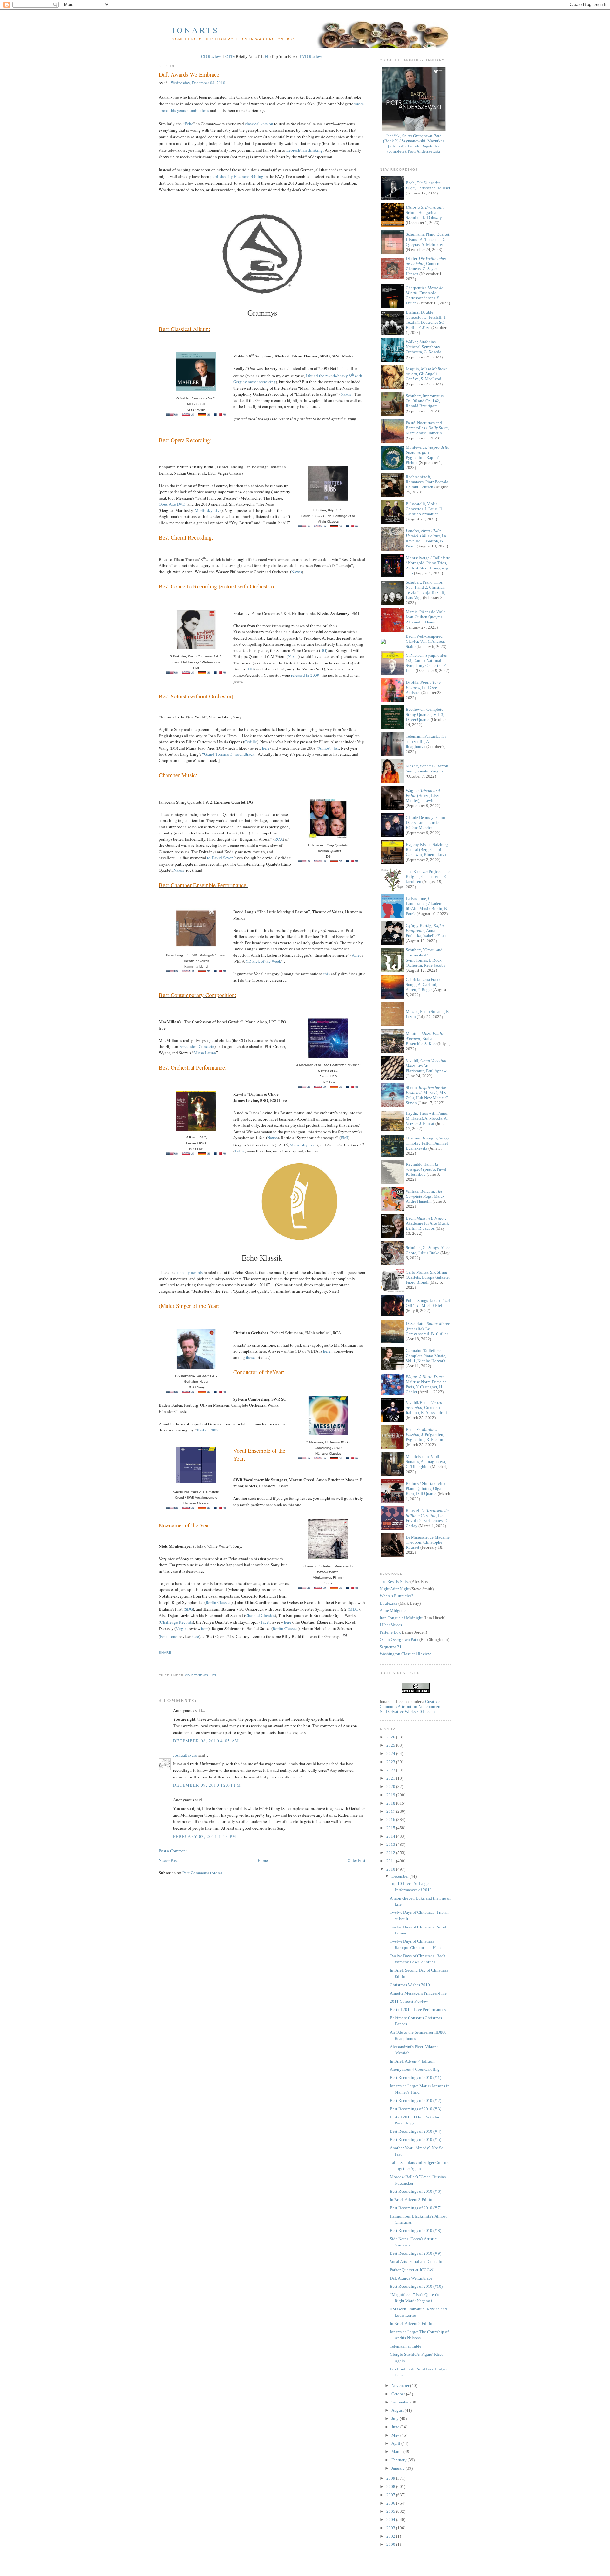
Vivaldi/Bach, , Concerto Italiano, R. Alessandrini (426, 1407)
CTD (229, 56)
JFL (266, 56)
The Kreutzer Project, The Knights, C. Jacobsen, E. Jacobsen (428, 877)
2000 (391, 2544)
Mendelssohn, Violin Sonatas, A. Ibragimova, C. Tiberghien (426, 1461)
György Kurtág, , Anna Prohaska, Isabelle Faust (426, 931)
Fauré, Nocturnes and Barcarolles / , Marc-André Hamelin (427, 428)
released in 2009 (305, 675)
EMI (344, 1138)
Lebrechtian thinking (305, 150)
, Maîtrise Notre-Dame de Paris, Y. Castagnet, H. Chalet (426, 1384)
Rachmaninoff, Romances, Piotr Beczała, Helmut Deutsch (427, 482)
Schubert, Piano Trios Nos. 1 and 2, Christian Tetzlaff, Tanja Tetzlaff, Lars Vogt (425, 590)
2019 (391, 1795)
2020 (391, 1787)
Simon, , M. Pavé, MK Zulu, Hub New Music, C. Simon (427, 1095)
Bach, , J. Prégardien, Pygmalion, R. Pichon (425, 1434)
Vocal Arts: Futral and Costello (416, 2262)
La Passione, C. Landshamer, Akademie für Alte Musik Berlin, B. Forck (427, 906)
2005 (391, 2511)
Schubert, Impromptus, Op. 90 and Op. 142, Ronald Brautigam (425, 401)
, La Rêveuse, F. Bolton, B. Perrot (426, 538)
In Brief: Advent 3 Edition (412, 2200)
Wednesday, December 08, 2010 (198, 83)
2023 (391, 1762)
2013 (391, 1844)
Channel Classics (260, 1615)
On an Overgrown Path (399, 1639)
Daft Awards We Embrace (189, 74)
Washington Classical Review (405, 1654)
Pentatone (169, 1636)
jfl (214, 1675)
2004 (391, 2520)
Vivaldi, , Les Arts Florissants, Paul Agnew (426, 1066)
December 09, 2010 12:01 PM (207, 1785)
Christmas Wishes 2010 (410, 1985)
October (399, 2394)
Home (263, 1860)
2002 (391, 2536)
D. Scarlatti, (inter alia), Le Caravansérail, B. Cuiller (428, 1329)
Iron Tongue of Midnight (401, 1618)
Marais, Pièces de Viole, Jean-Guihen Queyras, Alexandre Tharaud (426, 617)
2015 (391, 1828)
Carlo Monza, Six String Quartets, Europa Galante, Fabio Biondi (428, 1277)
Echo (189, 124)
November (401, 2386)
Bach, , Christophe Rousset (428, 185)
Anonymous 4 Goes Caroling (415, 2069)
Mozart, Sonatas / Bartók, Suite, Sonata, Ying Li (427, 768)
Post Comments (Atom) (202, 1873)
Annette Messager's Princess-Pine (418, 1993)
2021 (391, 1778)
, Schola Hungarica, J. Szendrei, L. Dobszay (425, 212)
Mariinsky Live (208, 510)
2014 (391, 1836)
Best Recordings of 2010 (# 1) (416, 2078)
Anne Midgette (393, 1611)
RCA (279, 839)
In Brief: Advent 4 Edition (412, 2061)
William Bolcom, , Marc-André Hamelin (425, 1196)
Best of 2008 (208, 1430)
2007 (391, 2495)
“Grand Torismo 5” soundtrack (228, 754)
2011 (391, 1861)
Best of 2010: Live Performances (418, 2010)
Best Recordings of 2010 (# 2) (416, 2100)
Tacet (265, 1622)
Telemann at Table (406, 2346)
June (396, 2427)
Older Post (356, 1860)
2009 (391, 2478)
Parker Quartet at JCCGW (412, 2270)
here (266, 748)
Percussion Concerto (197, 1046)
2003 (391, 2528)
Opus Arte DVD (172, 504)
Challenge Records (176, 1622)
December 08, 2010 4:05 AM (206, 1741)
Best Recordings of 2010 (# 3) (416, 2109)
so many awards (189, 1272)
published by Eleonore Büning (237, 176)
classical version (259, 124)
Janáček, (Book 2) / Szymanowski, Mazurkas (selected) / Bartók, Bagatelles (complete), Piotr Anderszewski (414, 143)
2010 (391, 1869)
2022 (391, 1770)
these (250, 1357)
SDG (189, 1609)
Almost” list (329, 748)
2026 (391, 1737)
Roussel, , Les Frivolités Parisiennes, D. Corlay (427, 1518)
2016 (391, 1820)
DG (323, 650)
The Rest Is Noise (395, 1582)
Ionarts (196, 30)
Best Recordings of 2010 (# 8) (416, 2230)
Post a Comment (173, 1851)
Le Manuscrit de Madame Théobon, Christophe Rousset (428, 1542)
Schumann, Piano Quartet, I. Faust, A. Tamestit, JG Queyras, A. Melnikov (428, 239)
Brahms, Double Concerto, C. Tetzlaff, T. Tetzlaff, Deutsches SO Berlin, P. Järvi (426, 320)
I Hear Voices (391, 1625)
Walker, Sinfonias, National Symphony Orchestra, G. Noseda (424, 347)
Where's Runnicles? (396, 1596)
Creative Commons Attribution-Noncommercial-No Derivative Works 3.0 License (413, 1706)
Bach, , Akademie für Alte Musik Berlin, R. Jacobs (427, 1223)
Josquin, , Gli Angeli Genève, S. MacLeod (426, 374)
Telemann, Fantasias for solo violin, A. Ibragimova (426, 741)
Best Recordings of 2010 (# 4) (416, 2131)
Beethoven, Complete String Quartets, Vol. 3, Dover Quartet (425, 714)
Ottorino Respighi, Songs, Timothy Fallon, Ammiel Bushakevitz (428, 1143)
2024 (391, 1754)
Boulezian (389, 1603)
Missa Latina (205, 1053)
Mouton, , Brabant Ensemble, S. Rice (425, 1039)
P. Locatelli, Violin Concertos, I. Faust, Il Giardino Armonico (424, 509)
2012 (391, 1853)
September (401, 2402)
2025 (391, 1745)
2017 (391, 1811)
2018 (391, 1803)
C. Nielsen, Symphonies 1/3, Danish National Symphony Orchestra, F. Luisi (426, 663)
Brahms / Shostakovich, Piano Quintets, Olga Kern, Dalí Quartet (426, 1489)
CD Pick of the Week (263, 961)
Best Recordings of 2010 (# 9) (416, 2253)
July (396, 2419)
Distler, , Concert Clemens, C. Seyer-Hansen (426, 266)
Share (165, 1652)
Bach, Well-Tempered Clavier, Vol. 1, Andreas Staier (426, 641)
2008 (391, 2487)
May (396, 2435)
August (398, 2410)
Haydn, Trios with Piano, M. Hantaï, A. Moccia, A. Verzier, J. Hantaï (427, 1118)
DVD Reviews (312, 56)
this (327, 974)
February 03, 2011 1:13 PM (205, 1836)
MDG (354, 1609)
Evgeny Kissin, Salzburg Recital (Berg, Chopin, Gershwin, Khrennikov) (427, 850)
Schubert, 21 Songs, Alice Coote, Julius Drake (428, 1250)
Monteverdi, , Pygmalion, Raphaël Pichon (428, 455)
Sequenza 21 (391, 1647)
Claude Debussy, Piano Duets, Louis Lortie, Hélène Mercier (425, 822)
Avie (356, 955)
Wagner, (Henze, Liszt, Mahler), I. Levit (423, 795)
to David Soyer (220, 858)
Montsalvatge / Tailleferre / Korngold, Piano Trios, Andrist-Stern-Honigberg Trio (428, 565)
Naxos (346, 394)
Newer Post (168, 1860)
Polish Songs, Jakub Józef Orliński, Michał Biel (428, 1303)
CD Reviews (212, 56)
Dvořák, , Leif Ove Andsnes (423, 687)
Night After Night (395, 1589)
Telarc (240, 1151)
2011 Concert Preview (409, 2001)
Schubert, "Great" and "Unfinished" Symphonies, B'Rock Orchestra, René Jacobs (425, 958)
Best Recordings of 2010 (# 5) (416, 2140)
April (396, 2443)
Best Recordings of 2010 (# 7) (416, 2208)
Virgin (181, 1628)
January (399, 2468)
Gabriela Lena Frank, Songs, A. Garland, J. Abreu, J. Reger (424, 985)
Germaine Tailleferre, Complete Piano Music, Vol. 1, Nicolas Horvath (426, 1356)
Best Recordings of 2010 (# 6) (416, 2191)
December (400, 1876)
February (400, 2460)
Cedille (251, 742)
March (397, 2452)
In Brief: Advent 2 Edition (412, 2324)
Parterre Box (390, 1632)
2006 (391, 2503)
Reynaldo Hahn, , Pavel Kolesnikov (426, 1169)
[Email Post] (159, 1664)
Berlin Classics (218, 1602)
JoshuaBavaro (185, 1755)
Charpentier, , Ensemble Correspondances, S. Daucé (424, 295)
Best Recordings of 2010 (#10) (416, 2286)
